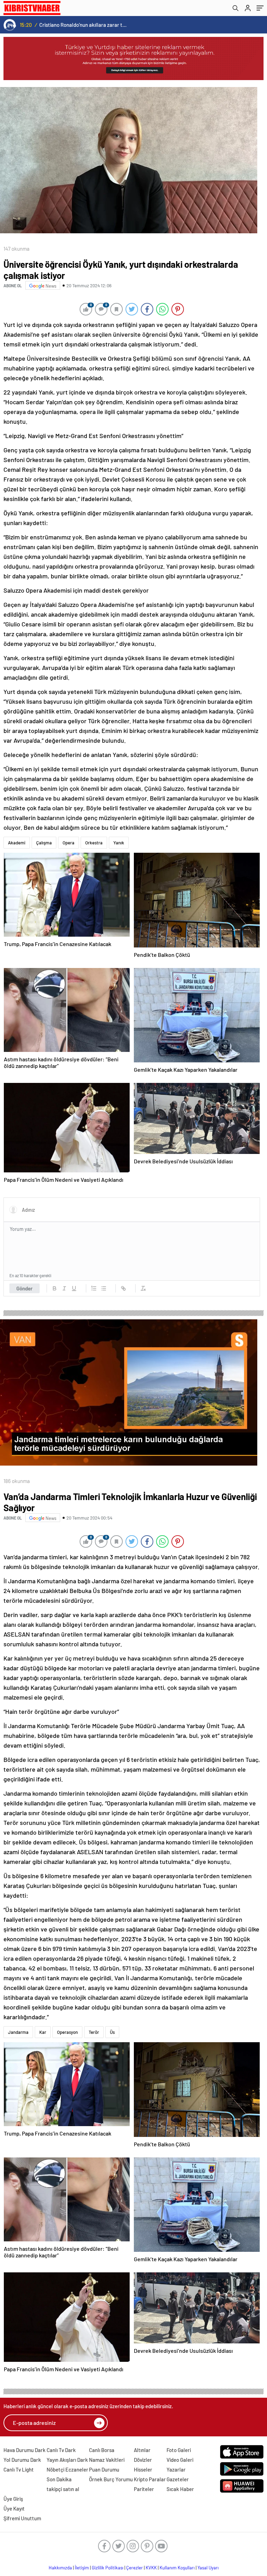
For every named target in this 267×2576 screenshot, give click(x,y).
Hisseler (143, 2469)
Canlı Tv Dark (61, 2450)
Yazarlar (176, 2469)
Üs (112, 2032)
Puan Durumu (104, 2469)
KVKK (151, 2568)
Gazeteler (178, 2479)
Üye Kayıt (14, 2508)
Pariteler (144, 2489)
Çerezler (135, 2568)
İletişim (82, 2568)
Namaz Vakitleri (107, 2460)
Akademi (17, 843)
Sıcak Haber (180, 2489)
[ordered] (94, 1288)
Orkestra (94, 843)
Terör (94, 2032)
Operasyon (67, 2032)
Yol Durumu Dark (22, 2460)
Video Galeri (180, 2460)
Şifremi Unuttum (22, 2518)
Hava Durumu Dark (25, 2450)
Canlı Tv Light (19, 2469)
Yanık (119, 843)
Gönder (25, 1288)
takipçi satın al (63, 2489)
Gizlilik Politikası (108, 2568)
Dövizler (143, 2460)
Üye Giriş (13, 2499)
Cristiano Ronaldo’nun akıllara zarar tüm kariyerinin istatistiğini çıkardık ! (84, 25)
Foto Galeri (179, 2450)
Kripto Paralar (150, 2479)
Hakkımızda (60, 2568)
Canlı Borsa (102, 2450)
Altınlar (142, 2450)
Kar (43, 2032)
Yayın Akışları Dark (67, 2460)
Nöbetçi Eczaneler (67, 2469)
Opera (68, 843)
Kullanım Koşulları (177, 2568)
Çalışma (44, 843)
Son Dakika (59, 2479)
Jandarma (18, 2032)
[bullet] (104, 1288)
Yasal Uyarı (208, 2568)
